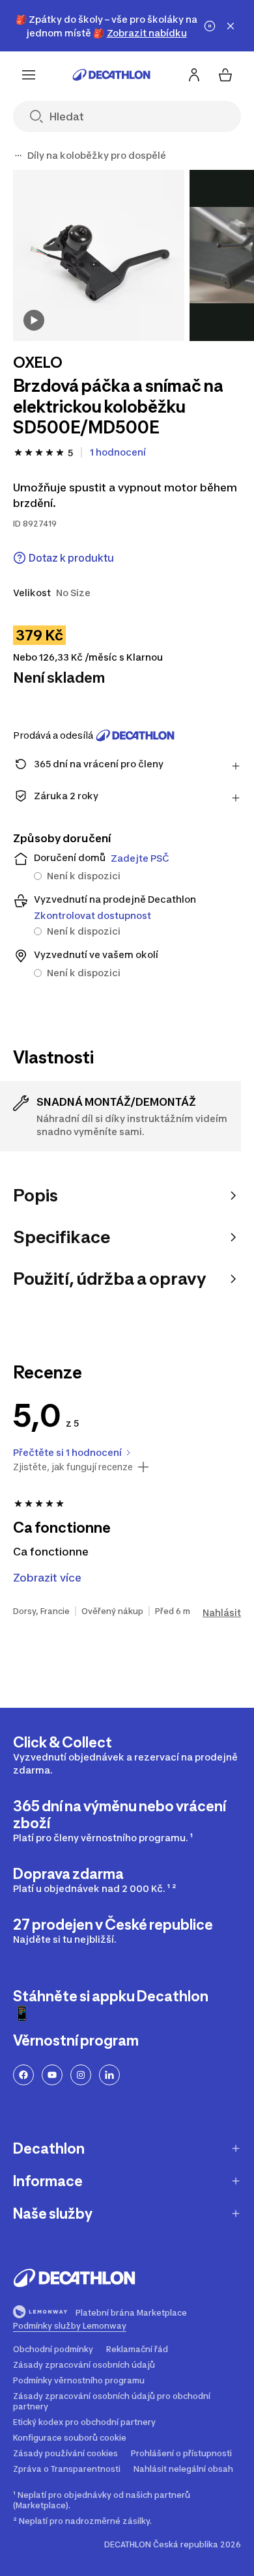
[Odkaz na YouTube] (52, 2075)
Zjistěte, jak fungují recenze (73, 1467)
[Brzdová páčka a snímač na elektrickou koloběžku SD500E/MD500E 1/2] (99, 255)
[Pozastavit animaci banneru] (210, 26)
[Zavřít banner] (231, 26)
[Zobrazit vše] (18, 156)
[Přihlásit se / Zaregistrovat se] (194, 75)
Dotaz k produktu (71, 558)
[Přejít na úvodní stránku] (111, 75)
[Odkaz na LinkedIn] (109, 2075)
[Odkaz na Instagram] (81, 2075)
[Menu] (29, 75)
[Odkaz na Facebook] (23, 2075)
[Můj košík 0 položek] (225, 75)
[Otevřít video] (34, 320)
